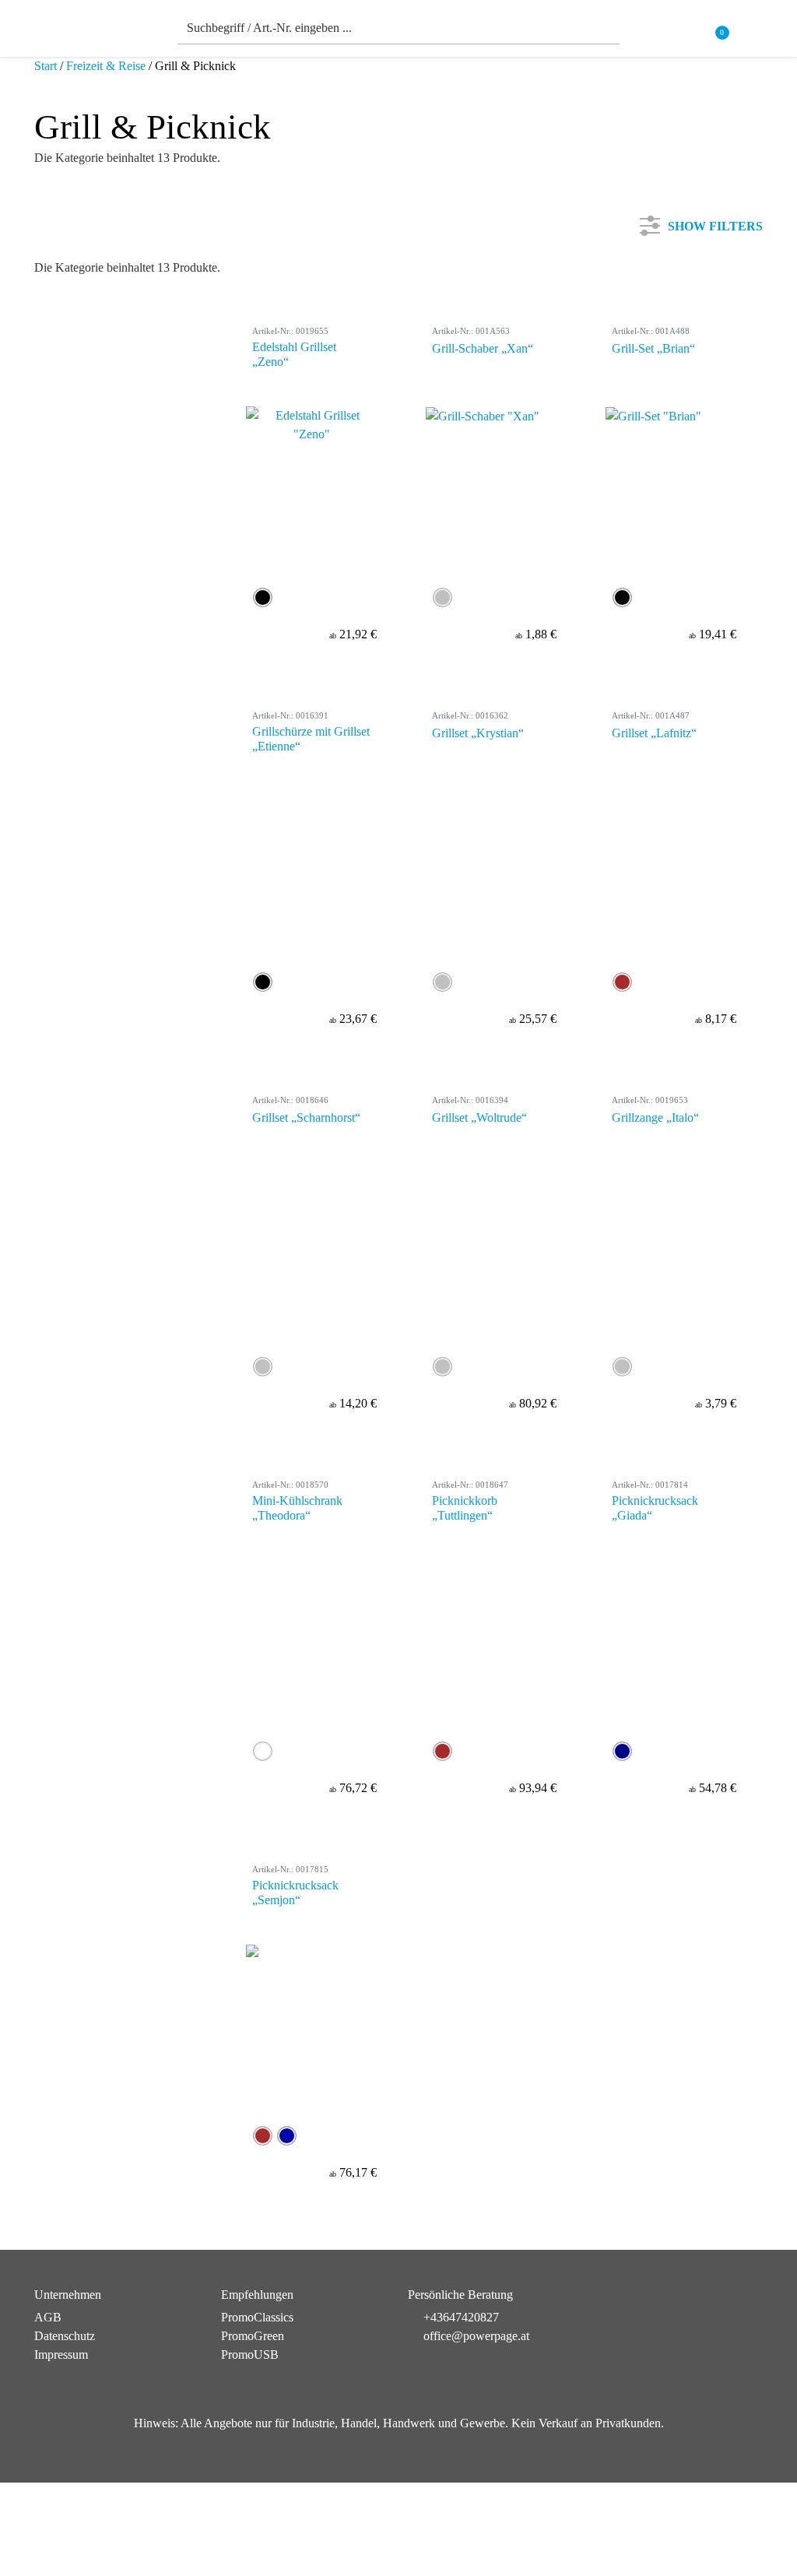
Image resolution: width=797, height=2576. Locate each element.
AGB (48, 2317)
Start (46, 66)
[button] (754, 32)
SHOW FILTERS (715, 223)
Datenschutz (65, 2336)
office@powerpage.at (476, 2336)
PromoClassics (257, 2317)
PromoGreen (253, 2336)
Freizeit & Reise (106, 66)
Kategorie (77, 284)
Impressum (61, 2355)
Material (73, 387)
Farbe (67, 335)
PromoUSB (250, 2355)
